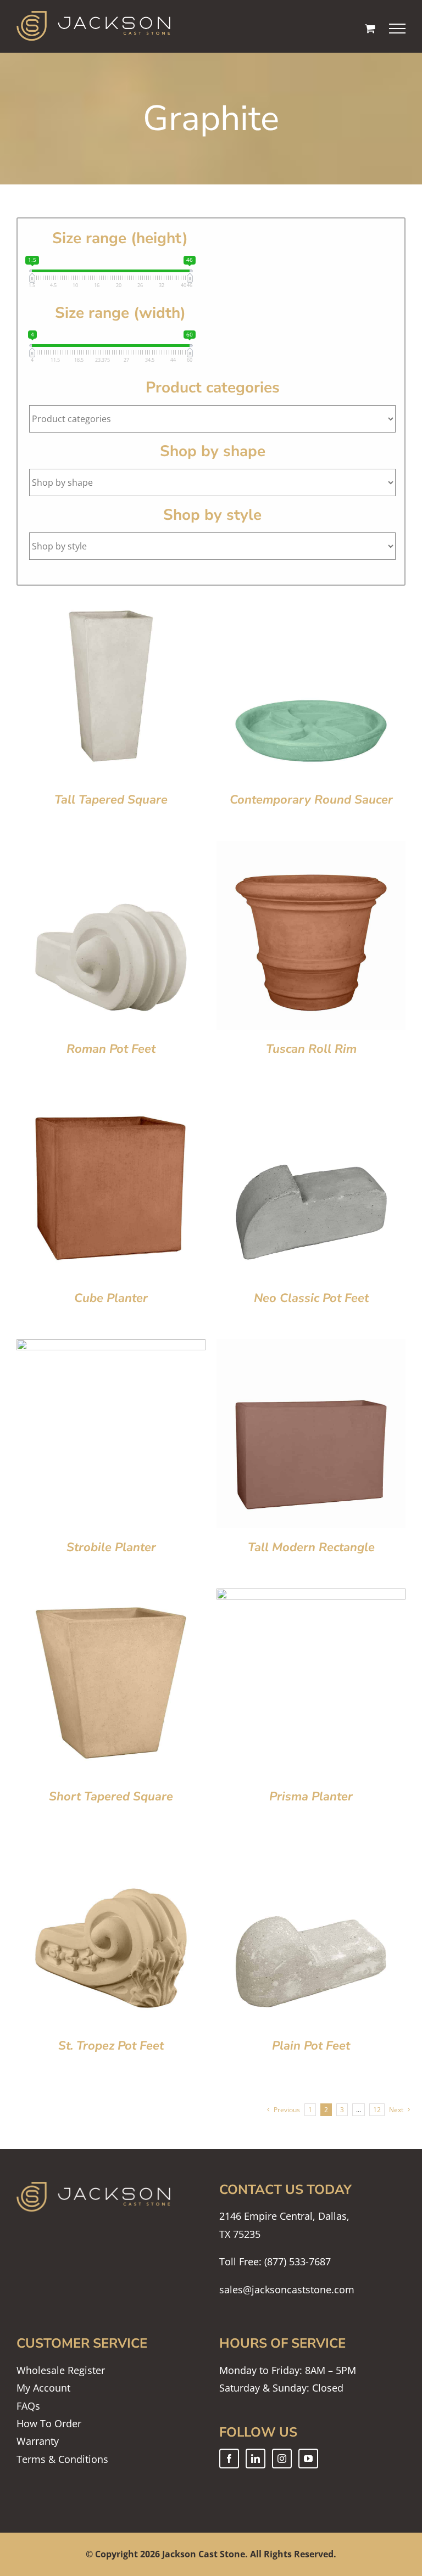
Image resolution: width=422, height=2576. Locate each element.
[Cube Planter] (111, 1099)
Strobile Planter (111, 1547)
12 (377, 2110)
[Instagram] (282, 2459)
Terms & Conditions (62, 2459)
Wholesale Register (61, 2370)
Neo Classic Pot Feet (311, 1298)
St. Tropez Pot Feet (111, 2046)
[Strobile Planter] (111, 1348)
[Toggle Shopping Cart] (370, 28)
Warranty (38, 2441)
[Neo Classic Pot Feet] (311, 1099)
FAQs (28, 2406)
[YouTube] (308, 2459)
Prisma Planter (311, 1797)
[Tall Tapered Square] (111, 600)
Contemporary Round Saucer (311, 800)
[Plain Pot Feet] (311, 1847)
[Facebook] (229, 2459)
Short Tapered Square (111, 1797)
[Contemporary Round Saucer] (311, 600)
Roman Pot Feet (111, 1049)
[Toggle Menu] (398, 29)
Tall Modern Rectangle (311, 1547)
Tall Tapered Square (111, 800)
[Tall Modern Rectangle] (311, 1348)
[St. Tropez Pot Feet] (111, 1847)
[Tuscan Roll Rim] (311, 850)
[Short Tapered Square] (111, 1597)
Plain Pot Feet (311, 2046)
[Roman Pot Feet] (111, 850)
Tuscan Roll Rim (311, 1049)
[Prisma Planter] (311, 1597)
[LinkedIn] (256, 2459)
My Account (43, 2388)
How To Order (49, 2423)
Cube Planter (111, 1298)
